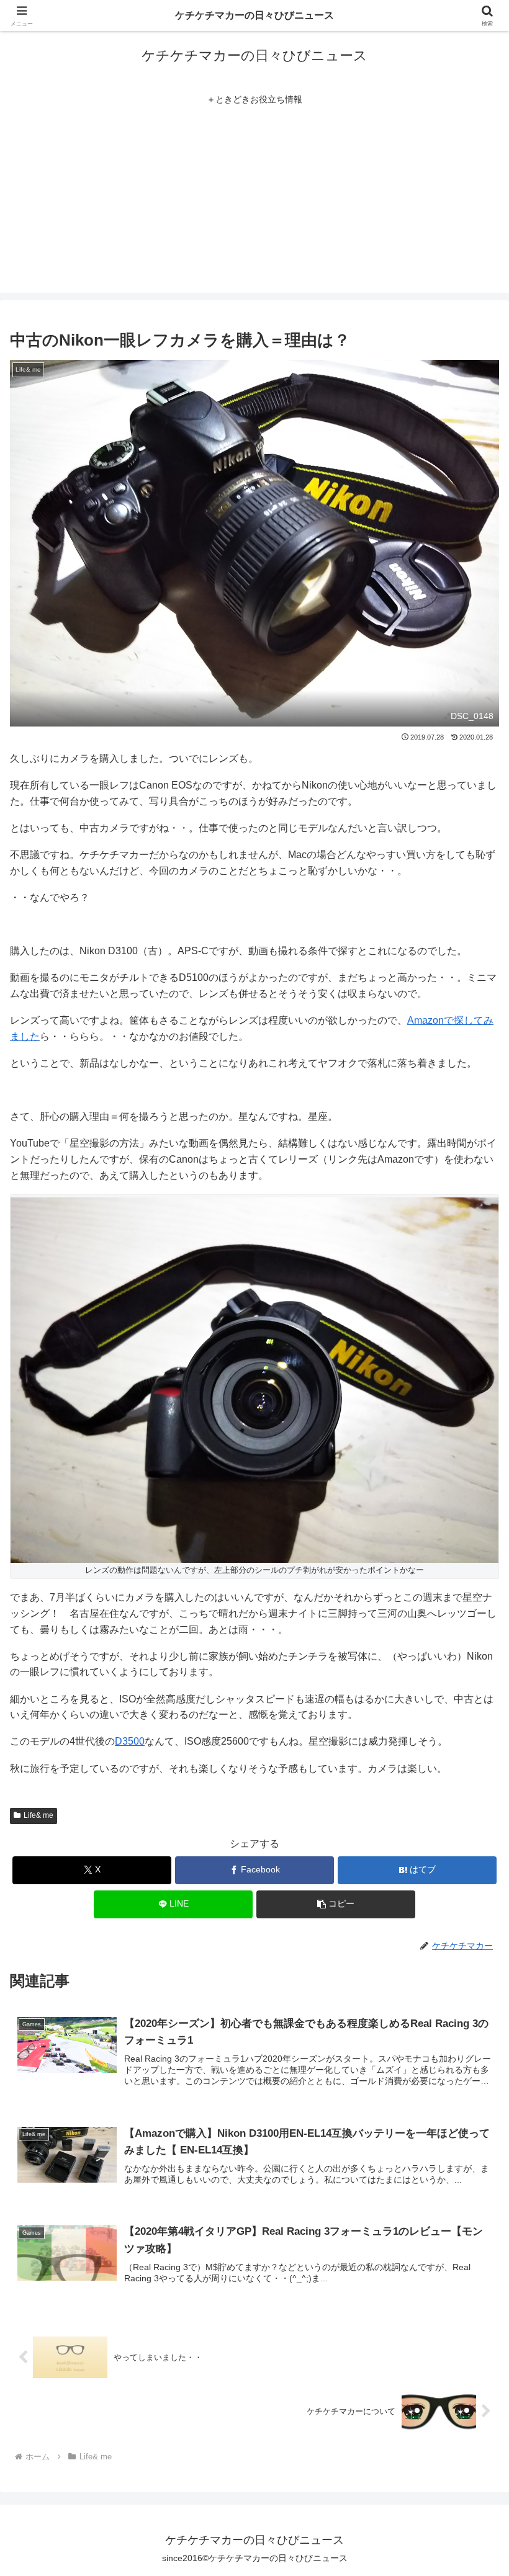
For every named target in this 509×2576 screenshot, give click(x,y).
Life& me (38, 1815)
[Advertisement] (254, 206)
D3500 (130, 1741)
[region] (161, 2486)
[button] (471, 1891)
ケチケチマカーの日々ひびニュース (254, 15)
